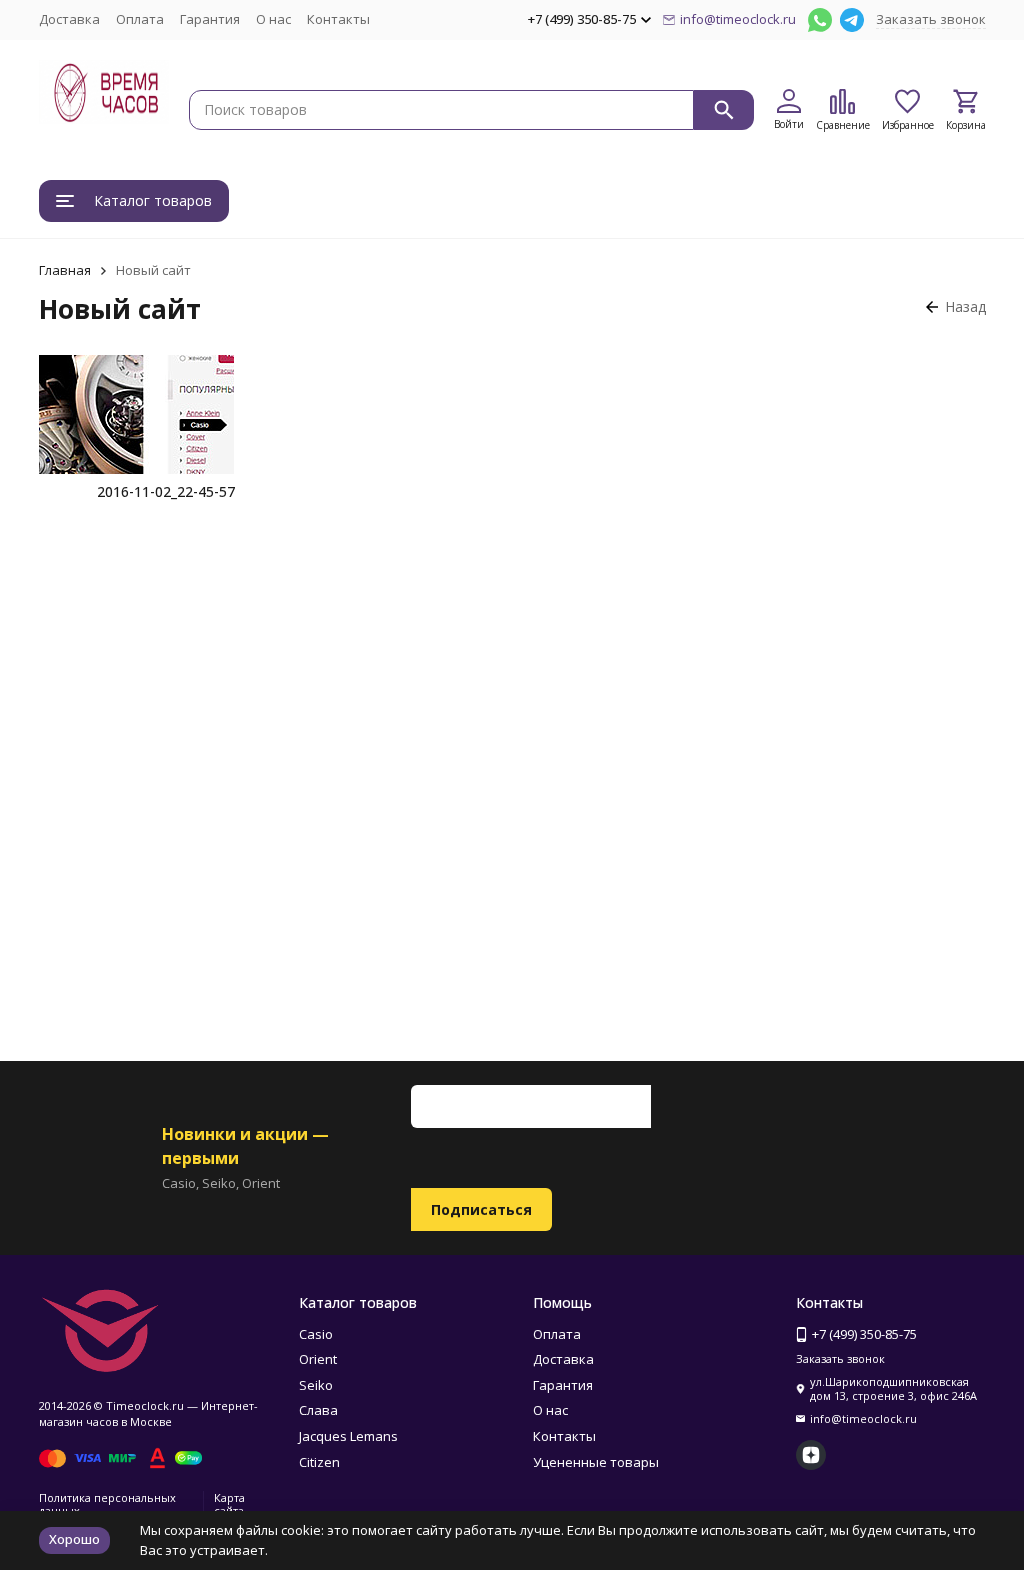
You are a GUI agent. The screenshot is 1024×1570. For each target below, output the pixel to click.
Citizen (319, 1462)
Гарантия (210, 19)
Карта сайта (229, 1504)
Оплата (140, 19)
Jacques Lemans (348, 1436)
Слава (318, 1410)
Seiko (316, 1385)
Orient (318, 1359)
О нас (273, 19)
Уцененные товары (596, 1462)
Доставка (69, 19)
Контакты (338, 19)
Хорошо (74, 1539)
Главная (65, 270)
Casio (316, 1334)
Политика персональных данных (107, 1504)
